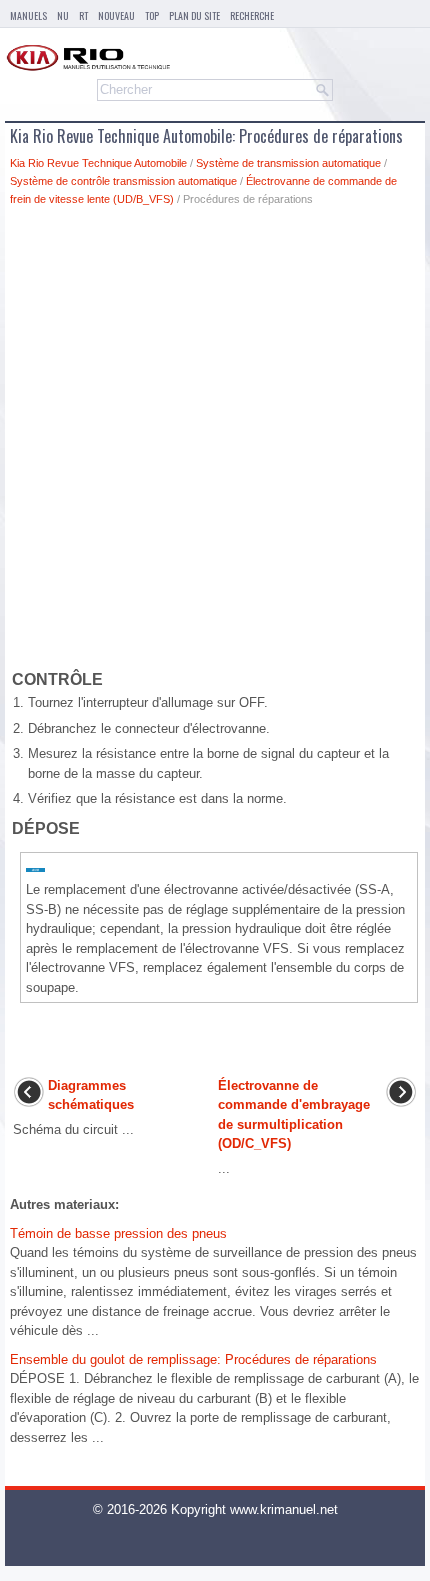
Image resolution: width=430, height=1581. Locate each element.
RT (83, 15)
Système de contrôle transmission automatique (123, 181)
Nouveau (116, 15)
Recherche (252, 15)
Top (152, 15)
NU (63, 15)
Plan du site (194, 15)
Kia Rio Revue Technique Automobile (98, 163)
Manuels (28, 15)
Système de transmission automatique (288, 163)
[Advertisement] (215, 442)
